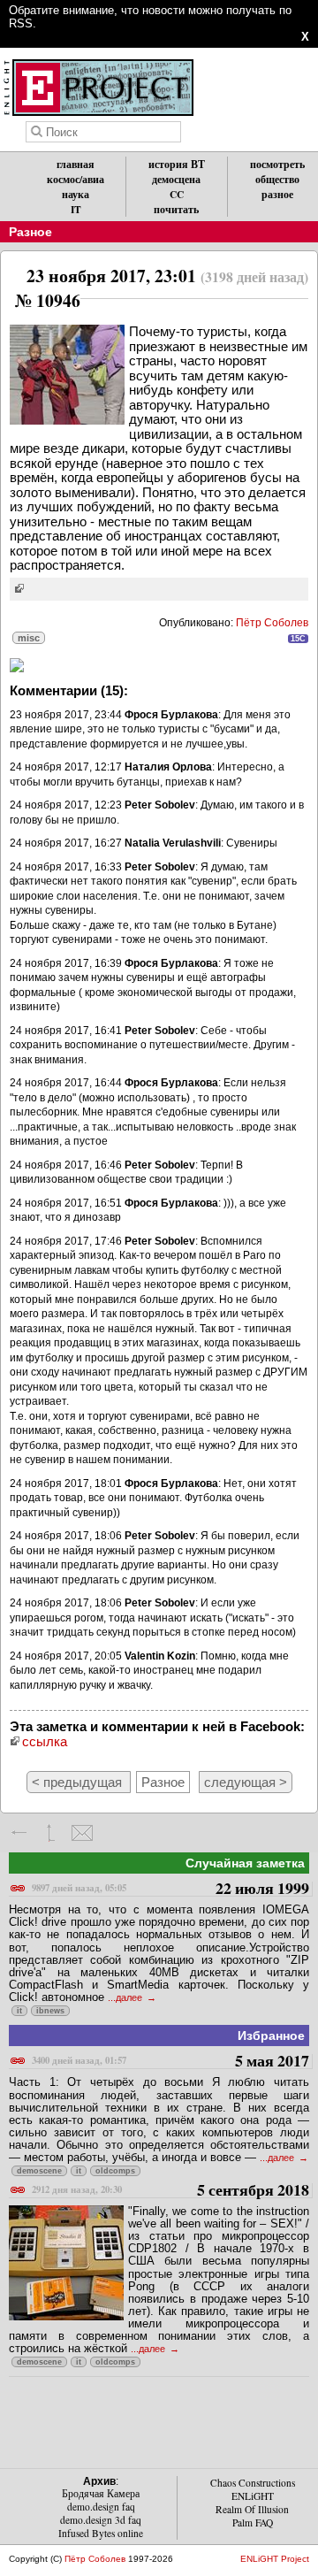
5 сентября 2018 (170, 2191)
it (19, 2011)
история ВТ (177, 164)
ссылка (45, 1741)
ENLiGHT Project (275, 2559)
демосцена (176, 179)
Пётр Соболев (272, 623)
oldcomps (115, 2171)
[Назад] (20, 1833)
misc (29, 638)
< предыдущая (79, 1782)
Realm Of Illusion (252, 2509)
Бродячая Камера (101, 2493)
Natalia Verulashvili (173, 843)
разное (277, 194)
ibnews (50, 2011)
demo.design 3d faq (101, 2520)
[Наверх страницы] (51, 1833)
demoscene (39, 2171)
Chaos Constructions (253, 2483)
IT (76, 209)
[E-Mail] (82, 1833)
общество (277, 179)
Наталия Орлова (168, 767)
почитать (176, 209)
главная (76, 164)
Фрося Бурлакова (171, 715)
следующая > (246, 1782)
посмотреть (277, 164)
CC (177, 194)
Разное (30, 232)
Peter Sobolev (160, 805)
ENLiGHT (253, 2496)
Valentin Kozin (160, 1656)
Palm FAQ (253, 2522)
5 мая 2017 (170, 2062)
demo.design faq (101, 2507)
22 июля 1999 (170, 1889)
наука (76, 194)
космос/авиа (76, 179)
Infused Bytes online (101, 2533)
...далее (126, 1997)
